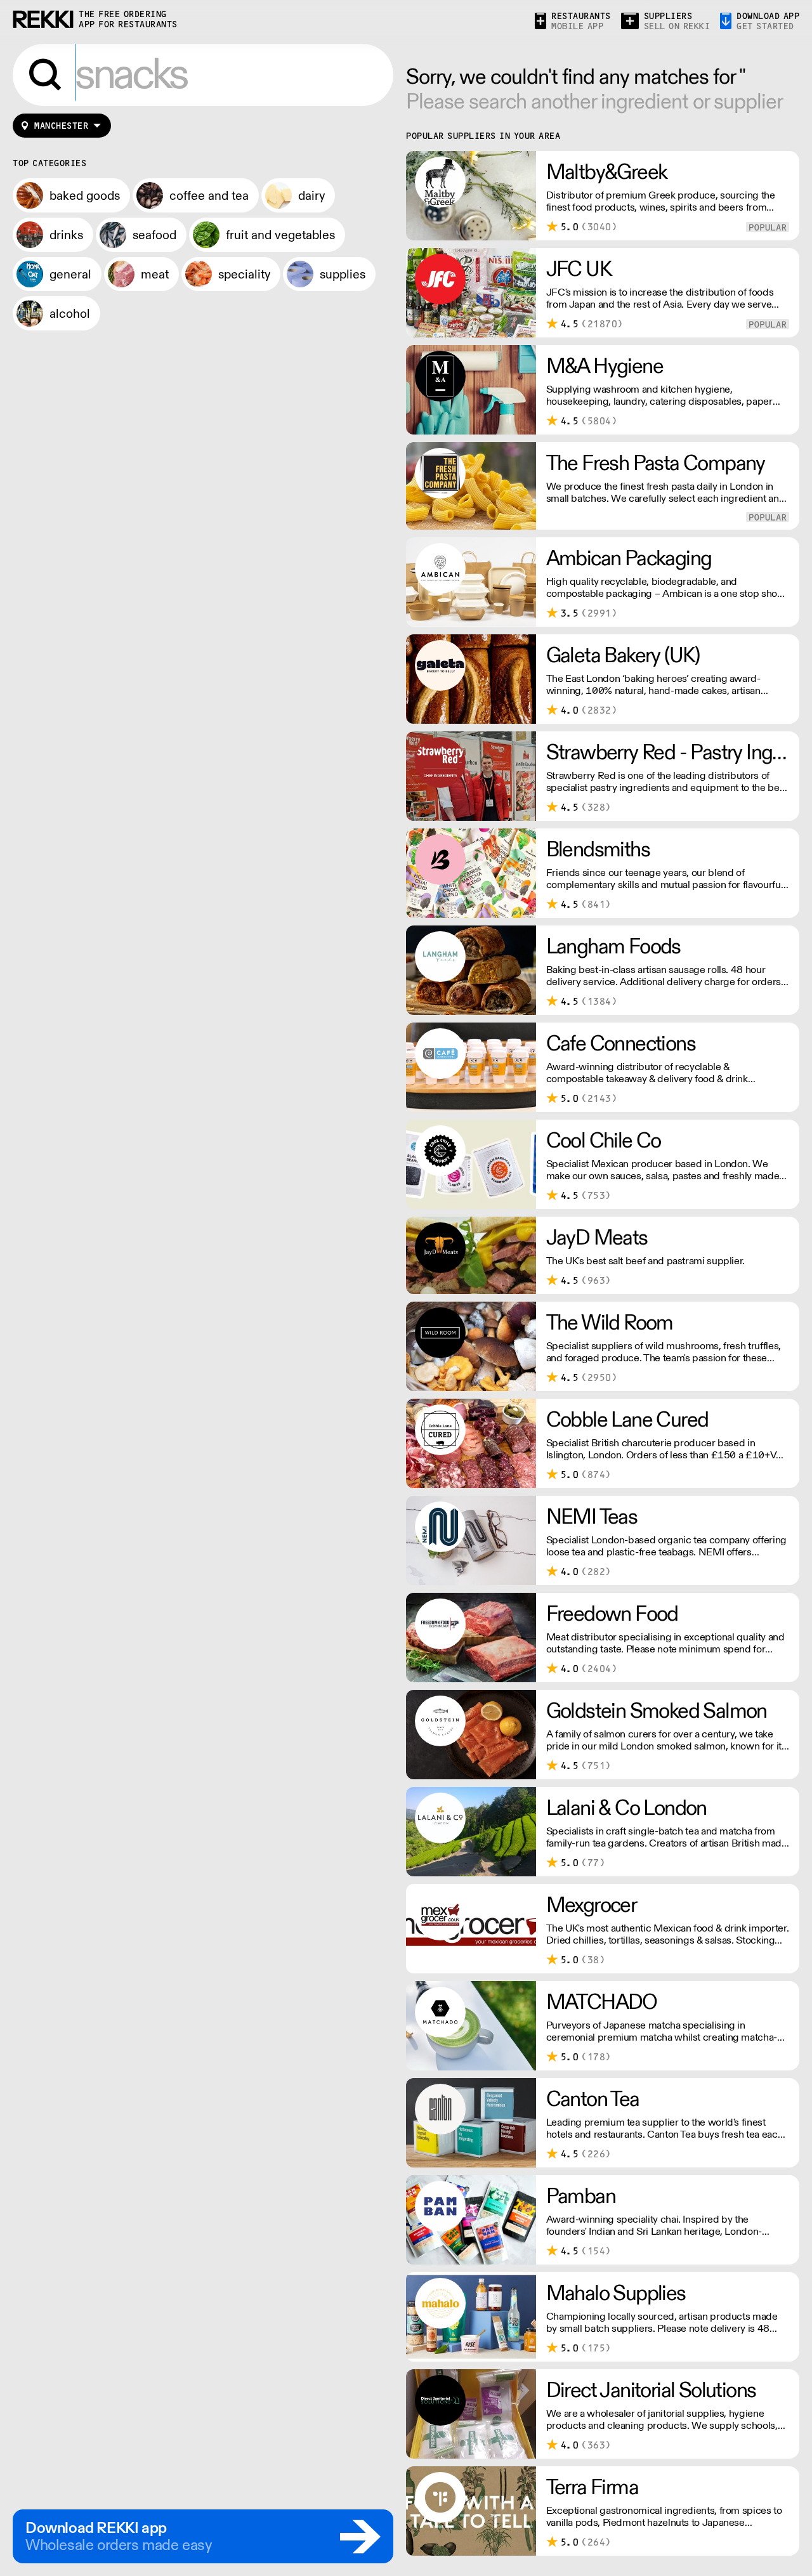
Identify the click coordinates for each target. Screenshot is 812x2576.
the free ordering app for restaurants (128, 19)
